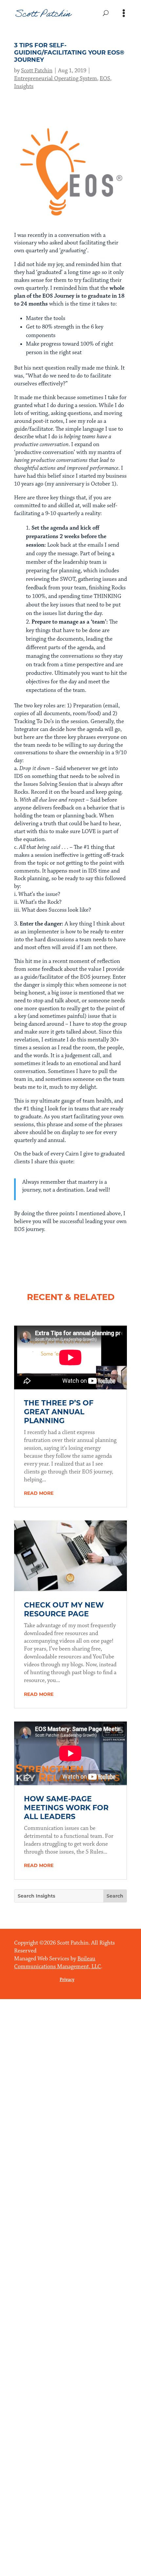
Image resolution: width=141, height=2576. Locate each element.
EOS (105, 79)
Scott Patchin (37, 71)
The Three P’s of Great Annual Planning (59, 1412)
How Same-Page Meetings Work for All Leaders (66, 1808)
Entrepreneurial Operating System (56, 79)
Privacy (67, 1980)
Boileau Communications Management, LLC (58, 1963)
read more (39, 1493)
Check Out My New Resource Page (64, 1609)
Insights (24, 86)
